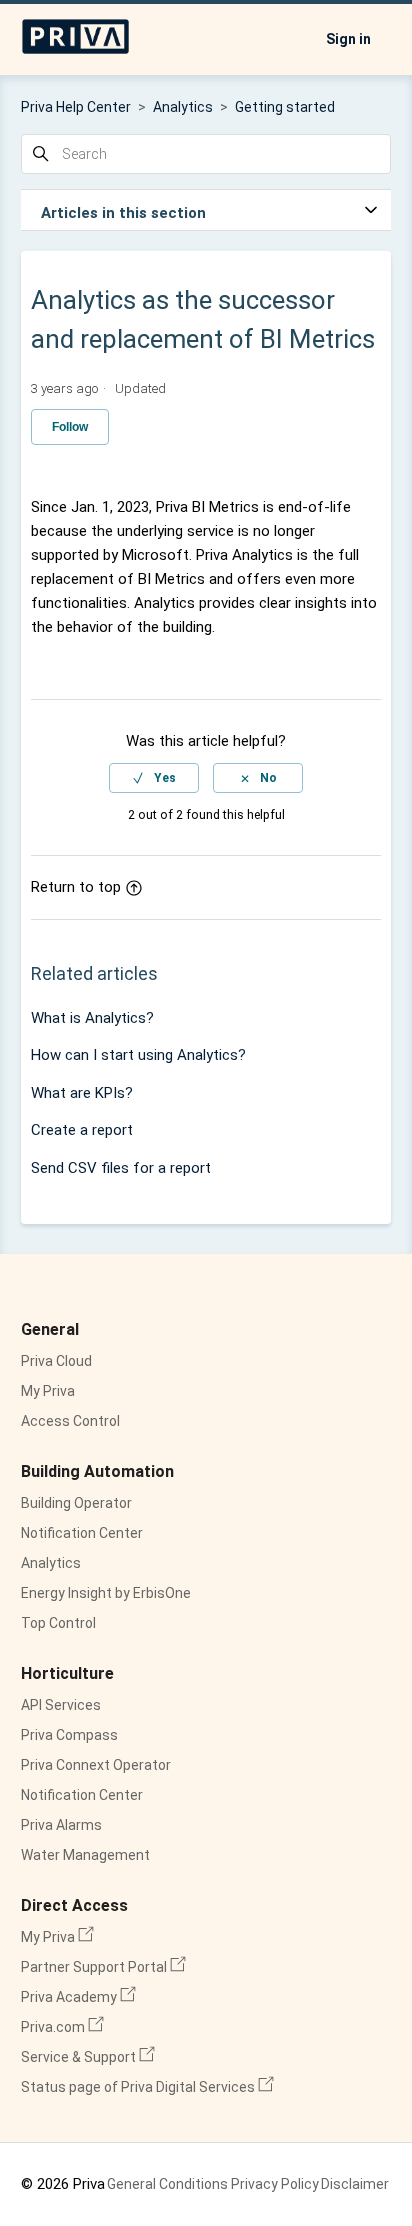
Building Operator (76, 1503)
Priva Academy (78, 1997)
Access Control (70, 1421)
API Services (61, 1705)
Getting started (285, 107)
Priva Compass (69, 1735)
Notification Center (82, 1533)
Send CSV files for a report (121, 1168)
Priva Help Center (76, 107)
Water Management (85, 1855)
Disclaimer (355, 2184)
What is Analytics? (92, 1018)
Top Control (58, 1623)
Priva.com (62, 2027)
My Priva (48, 1391)
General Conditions (167, 2184)
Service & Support (88, 2057)
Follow (70, 427)
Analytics (183, 107)
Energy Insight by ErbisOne (106, 1593)
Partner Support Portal (103, 1967)
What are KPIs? (82, 1093)
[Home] (76, 50)
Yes (165, 778)
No (268, 778)
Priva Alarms (61, 1825)
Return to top (76, 887)
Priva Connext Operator (96, 1765)
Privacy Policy (275, 2184)
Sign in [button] (348, 39)
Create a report (82, 1130)
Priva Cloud (56, 1361)
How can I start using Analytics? (138, 1055)
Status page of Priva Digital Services (147, 2087)
